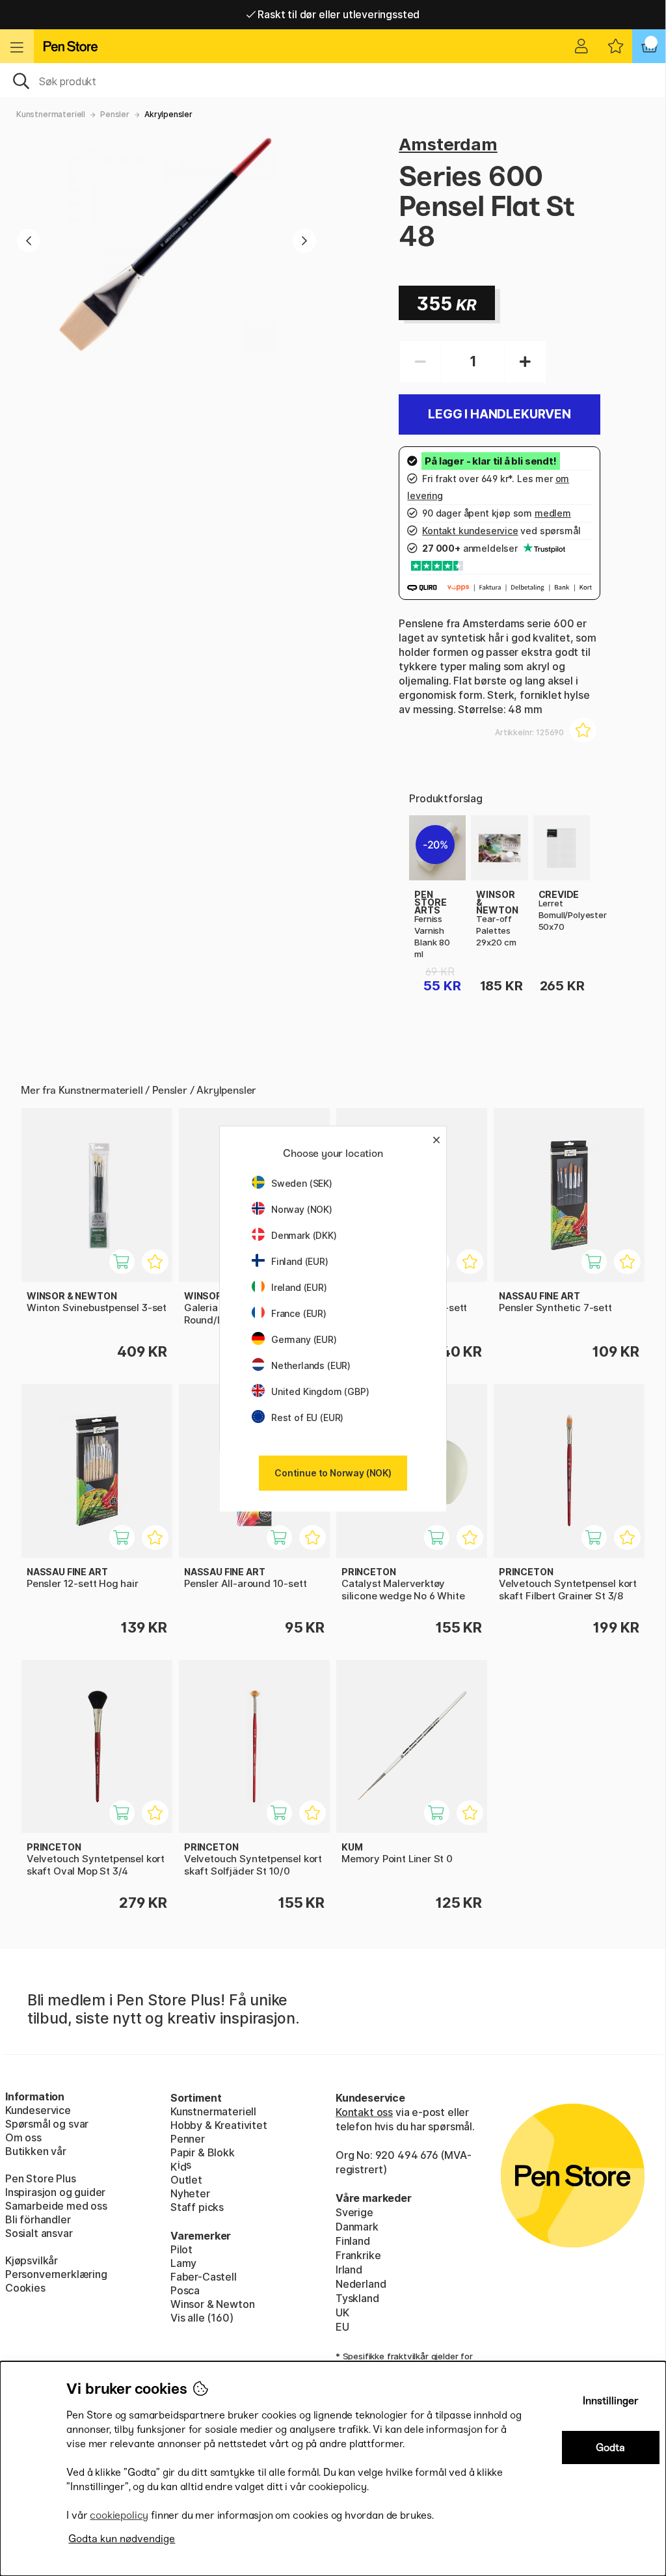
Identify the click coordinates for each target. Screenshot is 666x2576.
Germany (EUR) (304, 1339)
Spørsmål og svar (47, 2124)
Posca (185, 2290)
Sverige (354, 2212)
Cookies (25, 2288)
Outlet (186, 2180)
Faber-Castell (204, 2277)
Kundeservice (38, 2110)
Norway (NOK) (302, 1209)
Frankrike (358, 2255)
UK (342, 2312)
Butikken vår (36, 2151)
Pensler (115, 114)
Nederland (361, 2284)
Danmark (357, 2227)
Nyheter (190, 2193)
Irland (349, 2270)
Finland (353, 2241)
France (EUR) (299, 1313)
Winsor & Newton (212, 2304)
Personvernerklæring (56, 2274)
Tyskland (357, 2298)
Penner (188, 2139)
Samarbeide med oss (56, 2206)
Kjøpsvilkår (32, 2260)
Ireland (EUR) (299, 1287)
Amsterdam (448, 144)
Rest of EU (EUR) (307, 1417)
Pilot (181, 2249)
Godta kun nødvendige (122, 2539)
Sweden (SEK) (302, 1183)
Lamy (183, 2263)
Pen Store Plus (41, 2178)
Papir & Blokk (203, 2152)
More (422, 822)
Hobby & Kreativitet (219, 2125)
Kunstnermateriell (51, 114)
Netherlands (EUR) (311, 1365)
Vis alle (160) (202, 2318)
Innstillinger (611, 2401)
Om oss (23, 2137)
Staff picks (197, 2207)
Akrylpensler (168, 114)
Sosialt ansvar (39, 2233)
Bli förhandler (38, 2219)
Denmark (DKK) (304, 1235)
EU (342, 2327)
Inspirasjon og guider (55, 2192)
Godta (610, 2447)
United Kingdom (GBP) (320, 1391)
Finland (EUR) (300, 1261)
